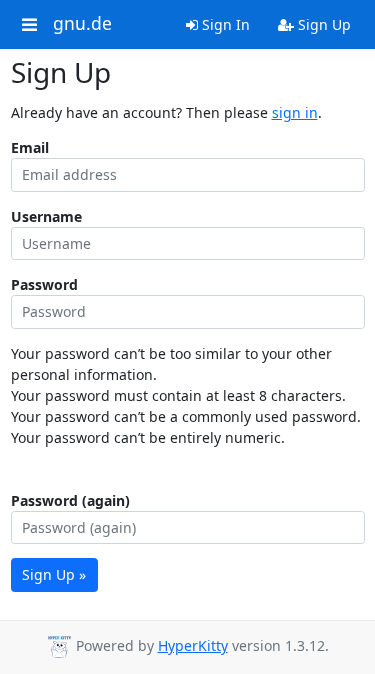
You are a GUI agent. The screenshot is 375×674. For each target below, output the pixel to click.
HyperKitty (193, 645)
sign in (295, 112)
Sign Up (322, 24)
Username (46, 216)
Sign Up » (54, 574)
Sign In (224, 24)
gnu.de (82, 24)
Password (44, 284)
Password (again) (70, 500)
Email (30, 147)
